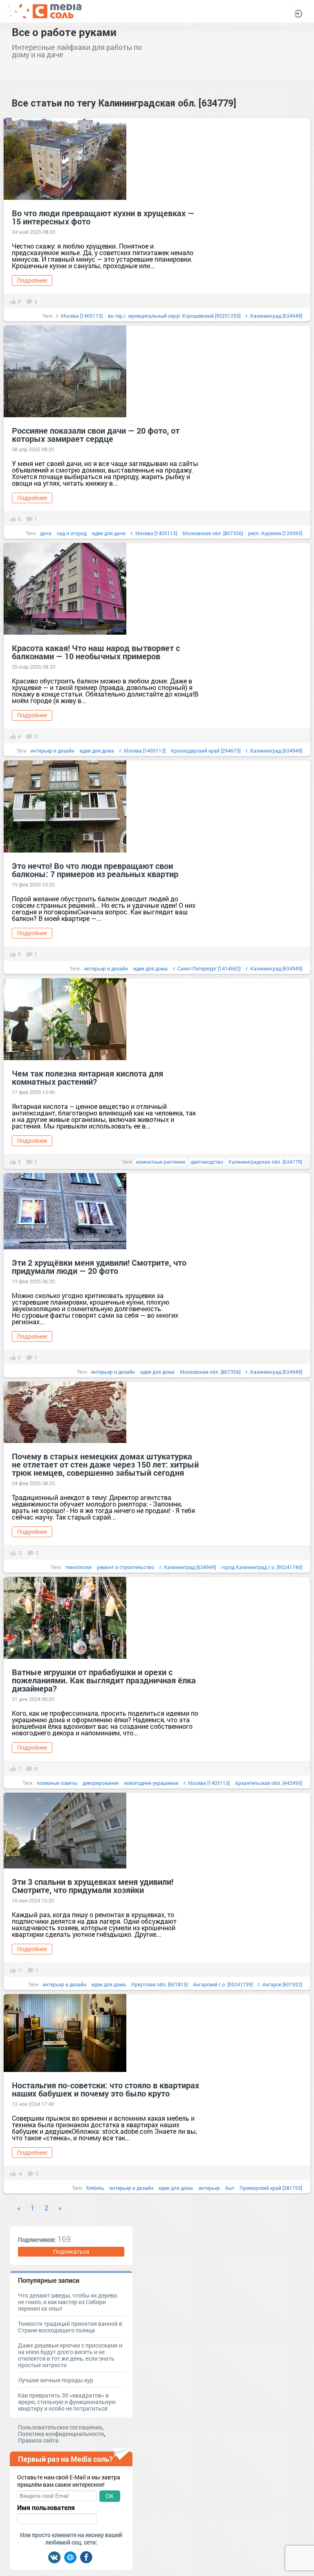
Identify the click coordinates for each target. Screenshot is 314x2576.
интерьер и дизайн (53, 751)
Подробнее (32, 280)
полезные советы (57, 1783)
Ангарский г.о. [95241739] (223, 1984)
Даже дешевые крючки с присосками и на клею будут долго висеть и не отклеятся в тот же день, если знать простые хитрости (70, 2355)
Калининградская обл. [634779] (265, 1162)
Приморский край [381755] (271, 2188)
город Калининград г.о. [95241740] (262, 1567)
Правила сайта (38, 2440)
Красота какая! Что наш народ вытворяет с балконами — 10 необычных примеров (96, 652)
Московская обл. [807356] (213, 533)
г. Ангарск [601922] (280, 1984)
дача (46, 533)
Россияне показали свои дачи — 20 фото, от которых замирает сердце (96, 434)
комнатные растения (161, 1162)
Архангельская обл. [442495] (269, 1783)
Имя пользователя (46, 2508)
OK (110, 2496)
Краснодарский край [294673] (206, 751)
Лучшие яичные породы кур (56, 2380)
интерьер (209, 2188)
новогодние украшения (151, 1783)
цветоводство (207, 1162)
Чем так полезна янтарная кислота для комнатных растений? (87, 1077)
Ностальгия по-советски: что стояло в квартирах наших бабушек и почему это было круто (105, 2089)
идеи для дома (97, 751)
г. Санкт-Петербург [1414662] (207, 968)
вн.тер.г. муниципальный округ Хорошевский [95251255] (174, 316)
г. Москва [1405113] (80, 316)
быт (230, 2188)
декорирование (101, 1783)
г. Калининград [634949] (274, 316)
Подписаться (71, 2251)
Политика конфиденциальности (61, 2434)
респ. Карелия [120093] (275, 533)
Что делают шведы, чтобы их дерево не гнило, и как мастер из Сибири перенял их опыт (68, 2302)
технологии (78, 1567)
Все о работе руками (64, 32)
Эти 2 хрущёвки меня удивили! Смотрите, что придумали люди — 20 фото (99, 1267)
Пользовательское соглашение (60, 2427)
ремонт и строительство (126, 1567)
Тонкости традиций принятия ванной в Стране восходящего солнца (70, 2327)
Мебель (95, 2188)
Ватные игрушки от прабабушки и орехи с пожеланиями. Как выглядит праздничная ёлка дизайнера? (104, 1680)
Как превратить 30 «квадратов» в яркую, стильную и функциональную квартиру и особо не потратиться (67, 2402)
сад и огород (72, 533)
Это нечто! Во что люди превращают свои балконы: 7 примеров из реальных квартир (95, 870)
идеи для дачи (109, 533)
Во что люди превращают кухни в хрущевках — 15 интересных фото (103, 217)
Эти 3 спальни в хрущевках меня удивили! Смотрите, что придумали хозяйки (93, 1886)
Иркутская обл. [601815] (159, 1984)
